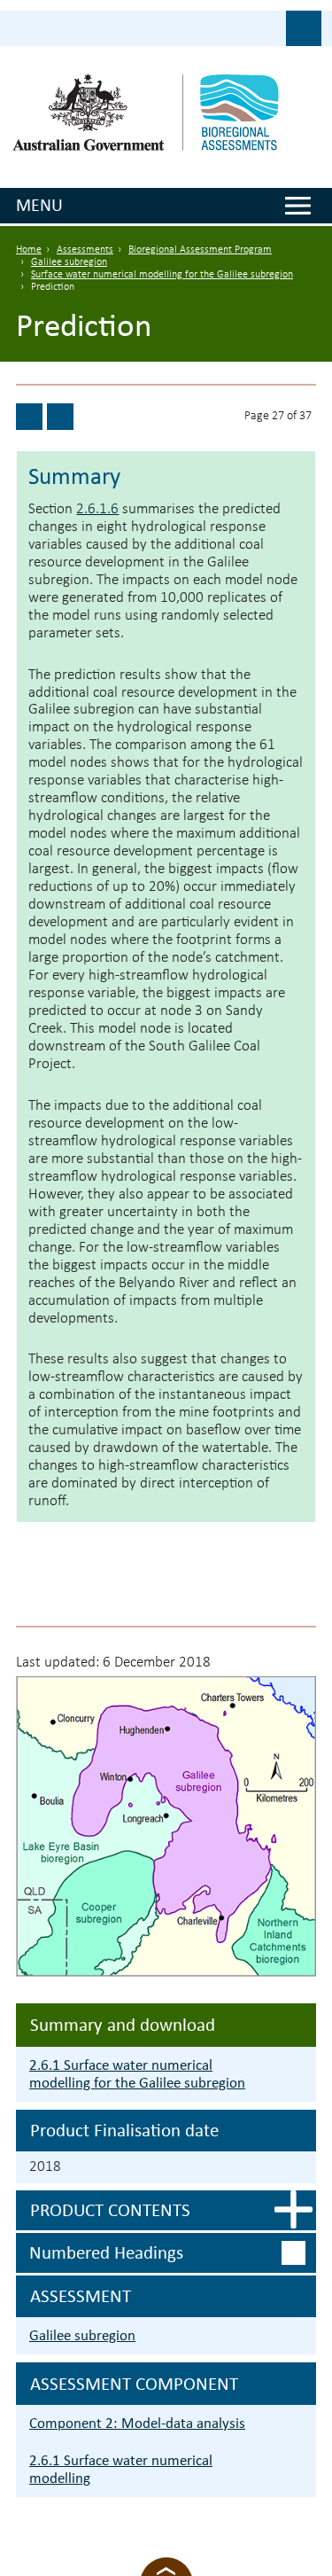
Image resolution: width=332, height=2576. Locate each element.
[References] (29, 417)
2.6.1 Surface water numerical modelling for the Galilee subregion (137, 2074)
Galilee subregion (69, 262)
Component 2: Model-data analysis (137, 2423)
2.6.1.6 (97, 509)
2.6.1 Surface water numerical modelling (121, 2469)
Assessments (85, 250)
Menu (39, 205)
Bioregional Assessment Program (200, 250)
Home (29, 250)
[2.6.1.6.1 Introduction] (60, 417)
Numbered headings (106, 2252)
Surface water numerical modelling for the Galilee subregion (162, 275)
